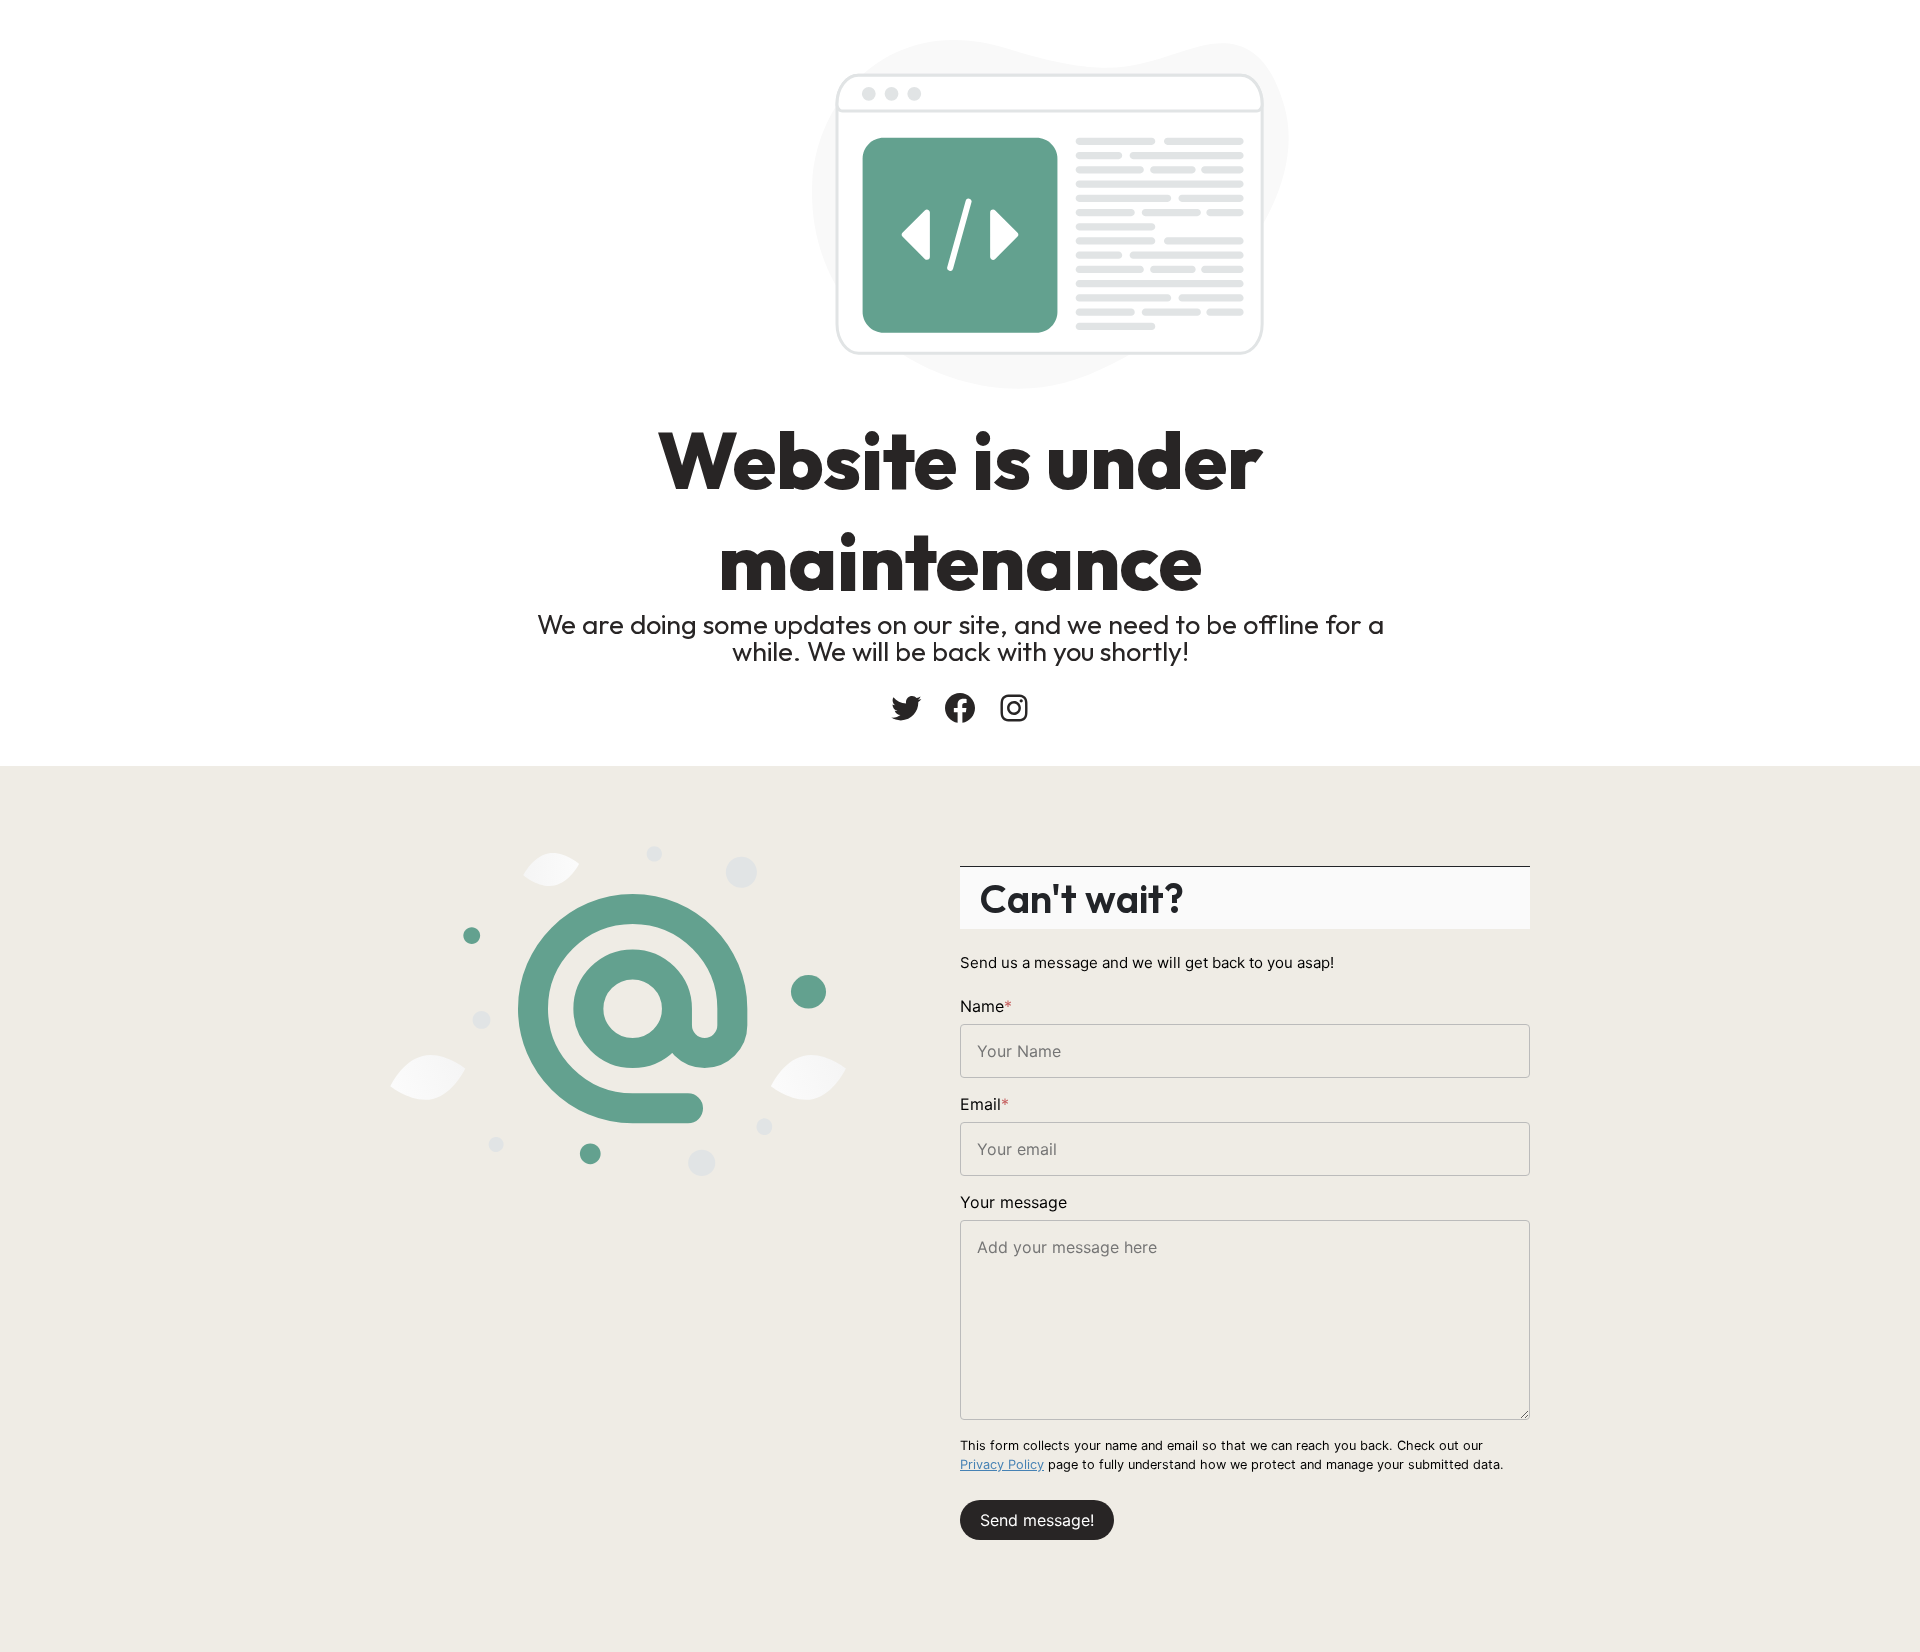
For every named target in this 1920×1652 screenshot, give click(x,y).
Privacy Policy (1002, 1464)
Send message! (1037, 1520)
